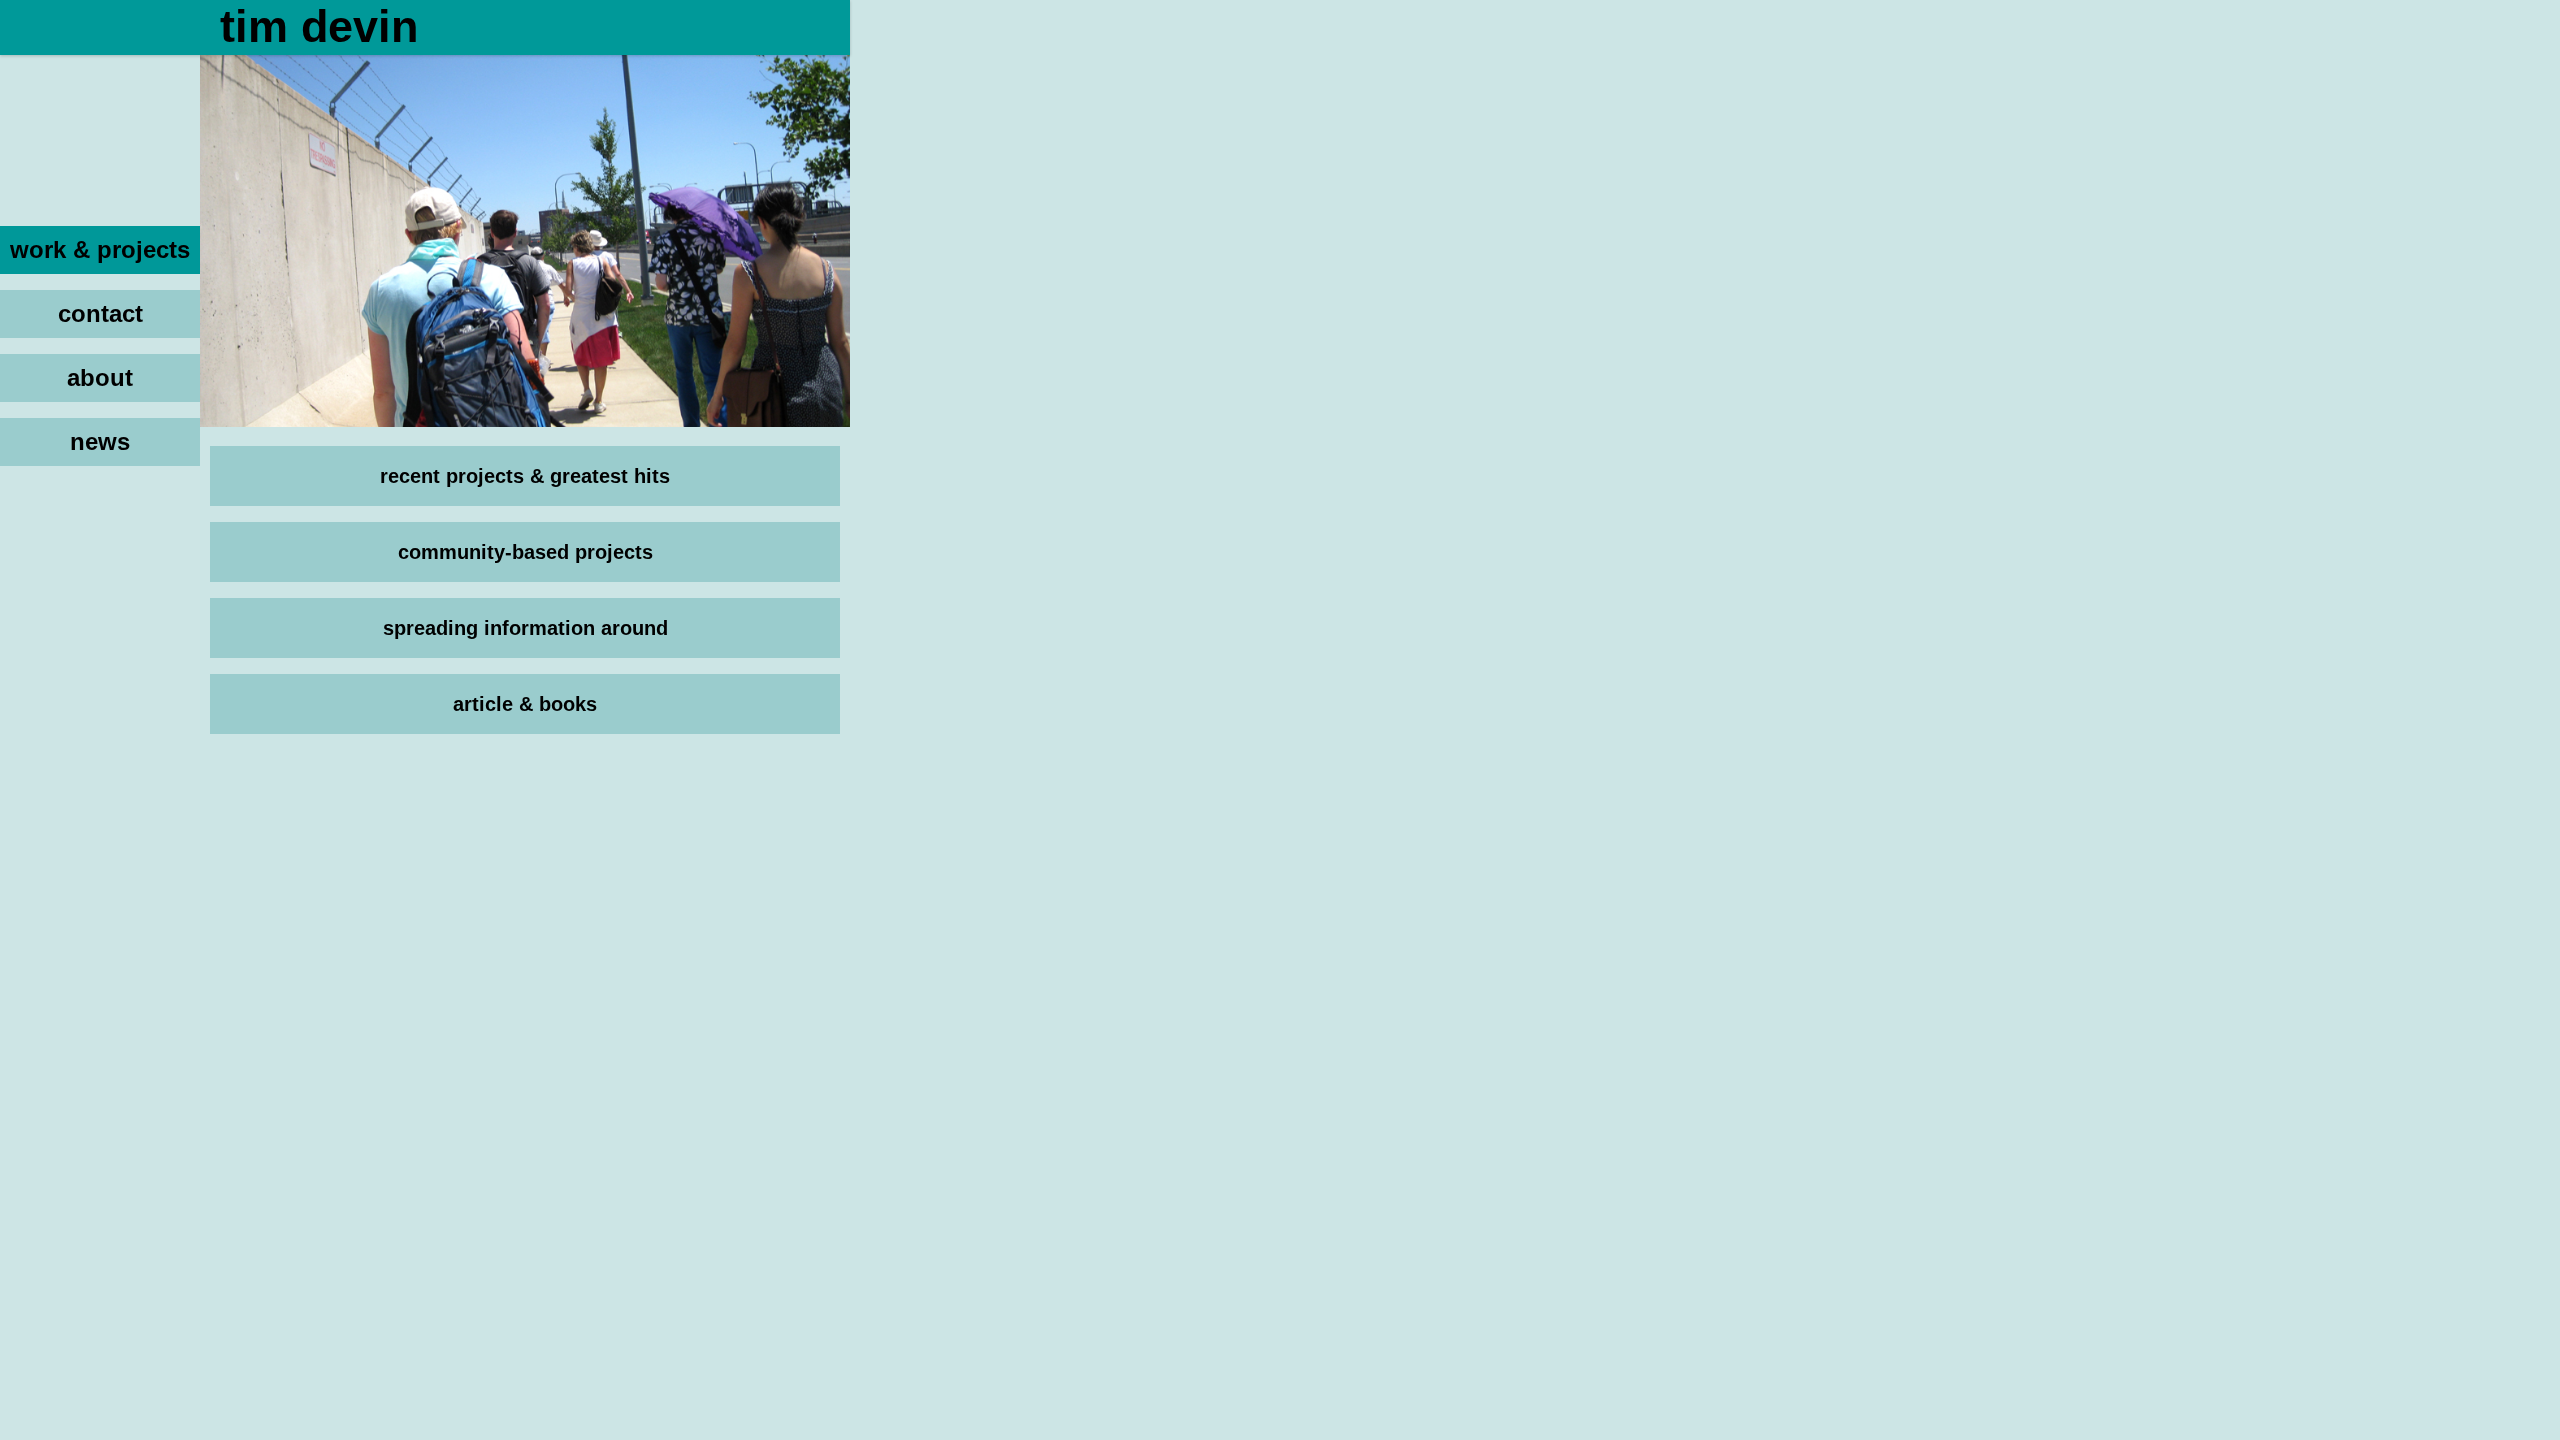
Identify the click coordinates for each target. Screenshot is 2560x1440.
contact (100, 313)
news (100, 441)
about (100, 377)
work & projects (100, 249)
